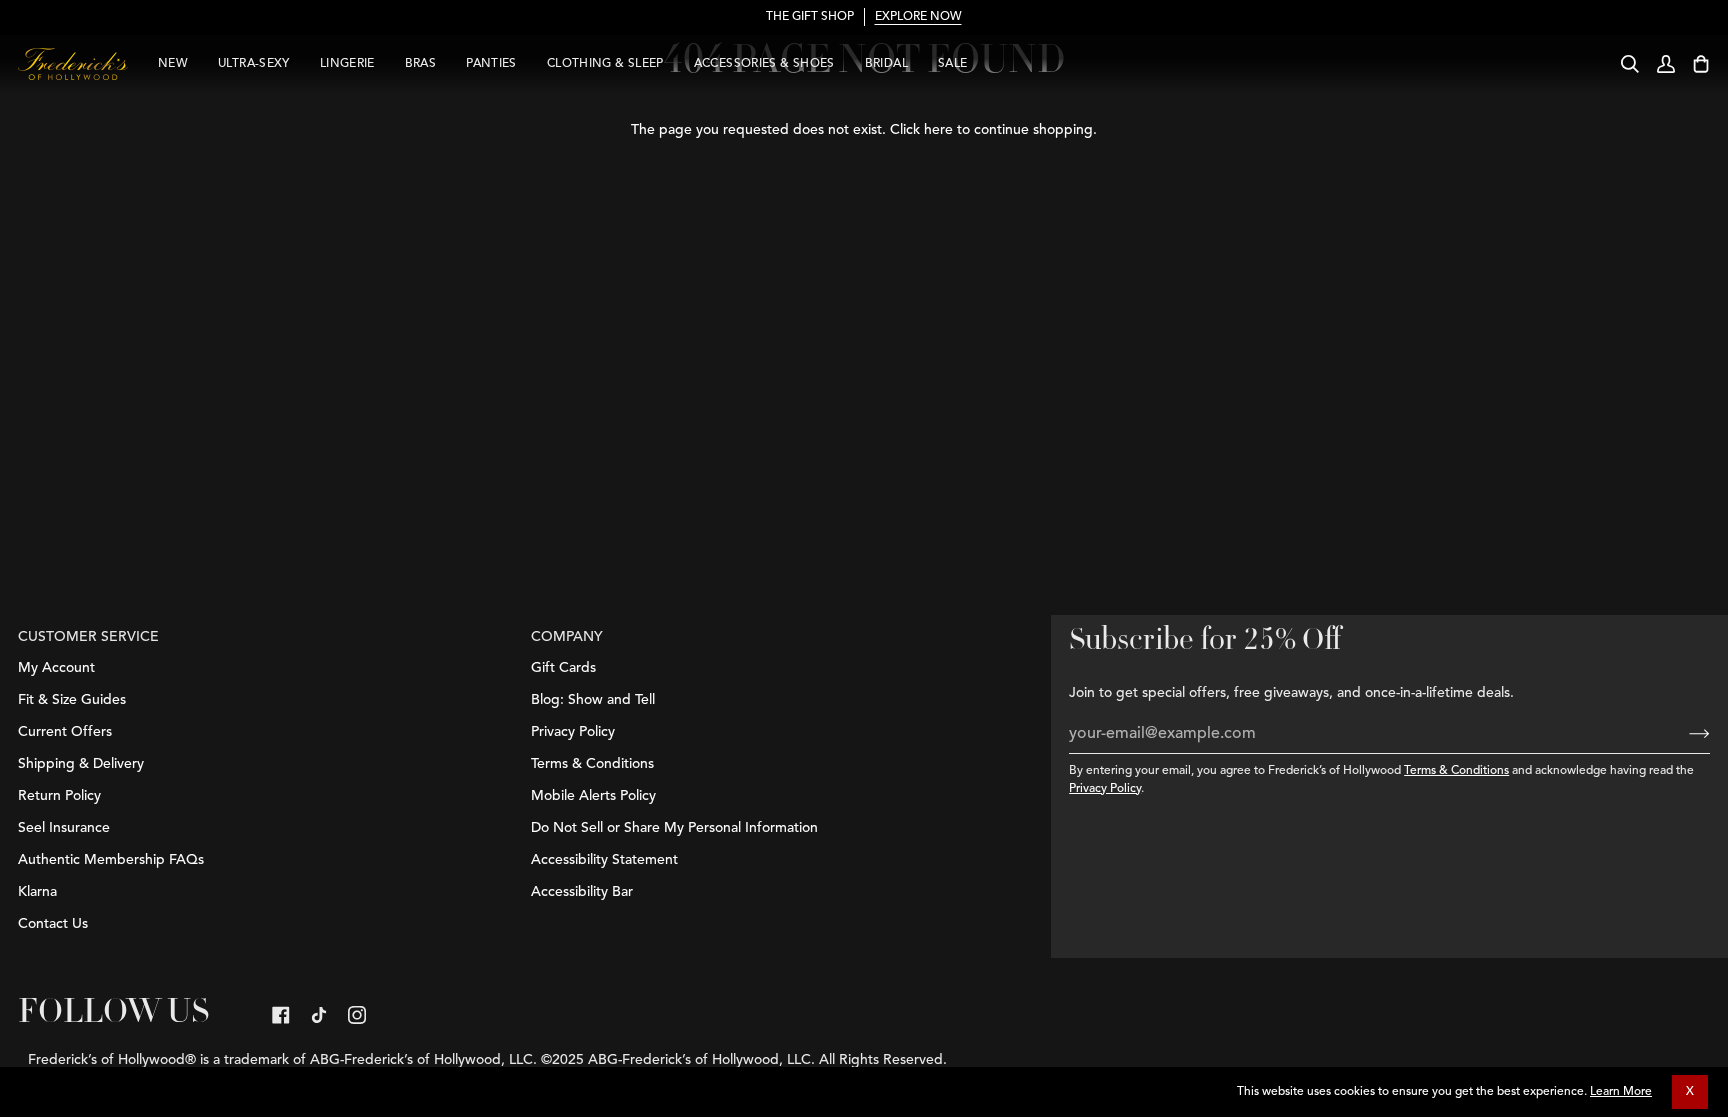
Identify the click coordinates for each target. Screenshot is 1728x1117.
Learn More (1621, 1092)
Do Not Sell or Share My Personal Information (674, 828)
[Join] (1683, 734)
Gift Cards (563, 668)
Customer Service (88, 637)
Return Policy (59, 796)
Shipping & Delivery (81, 764)
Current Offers (65, 732)
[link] (281, 1015)
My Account (56, 668)
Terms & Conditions (1456, 771)
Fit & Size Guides (72, 700)
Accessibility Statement (604, 860)
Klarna (37, 892)
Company (567, 637)
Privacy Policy (1105, 789)
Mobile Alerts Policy (593, 796)
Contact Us (53, 924)
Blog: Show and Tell (593, 700)
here (938, 130)
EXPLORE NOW (918, 17)
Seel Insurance (64, 828)
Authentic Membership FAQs (111, 860)
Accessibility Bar (582, 892)
